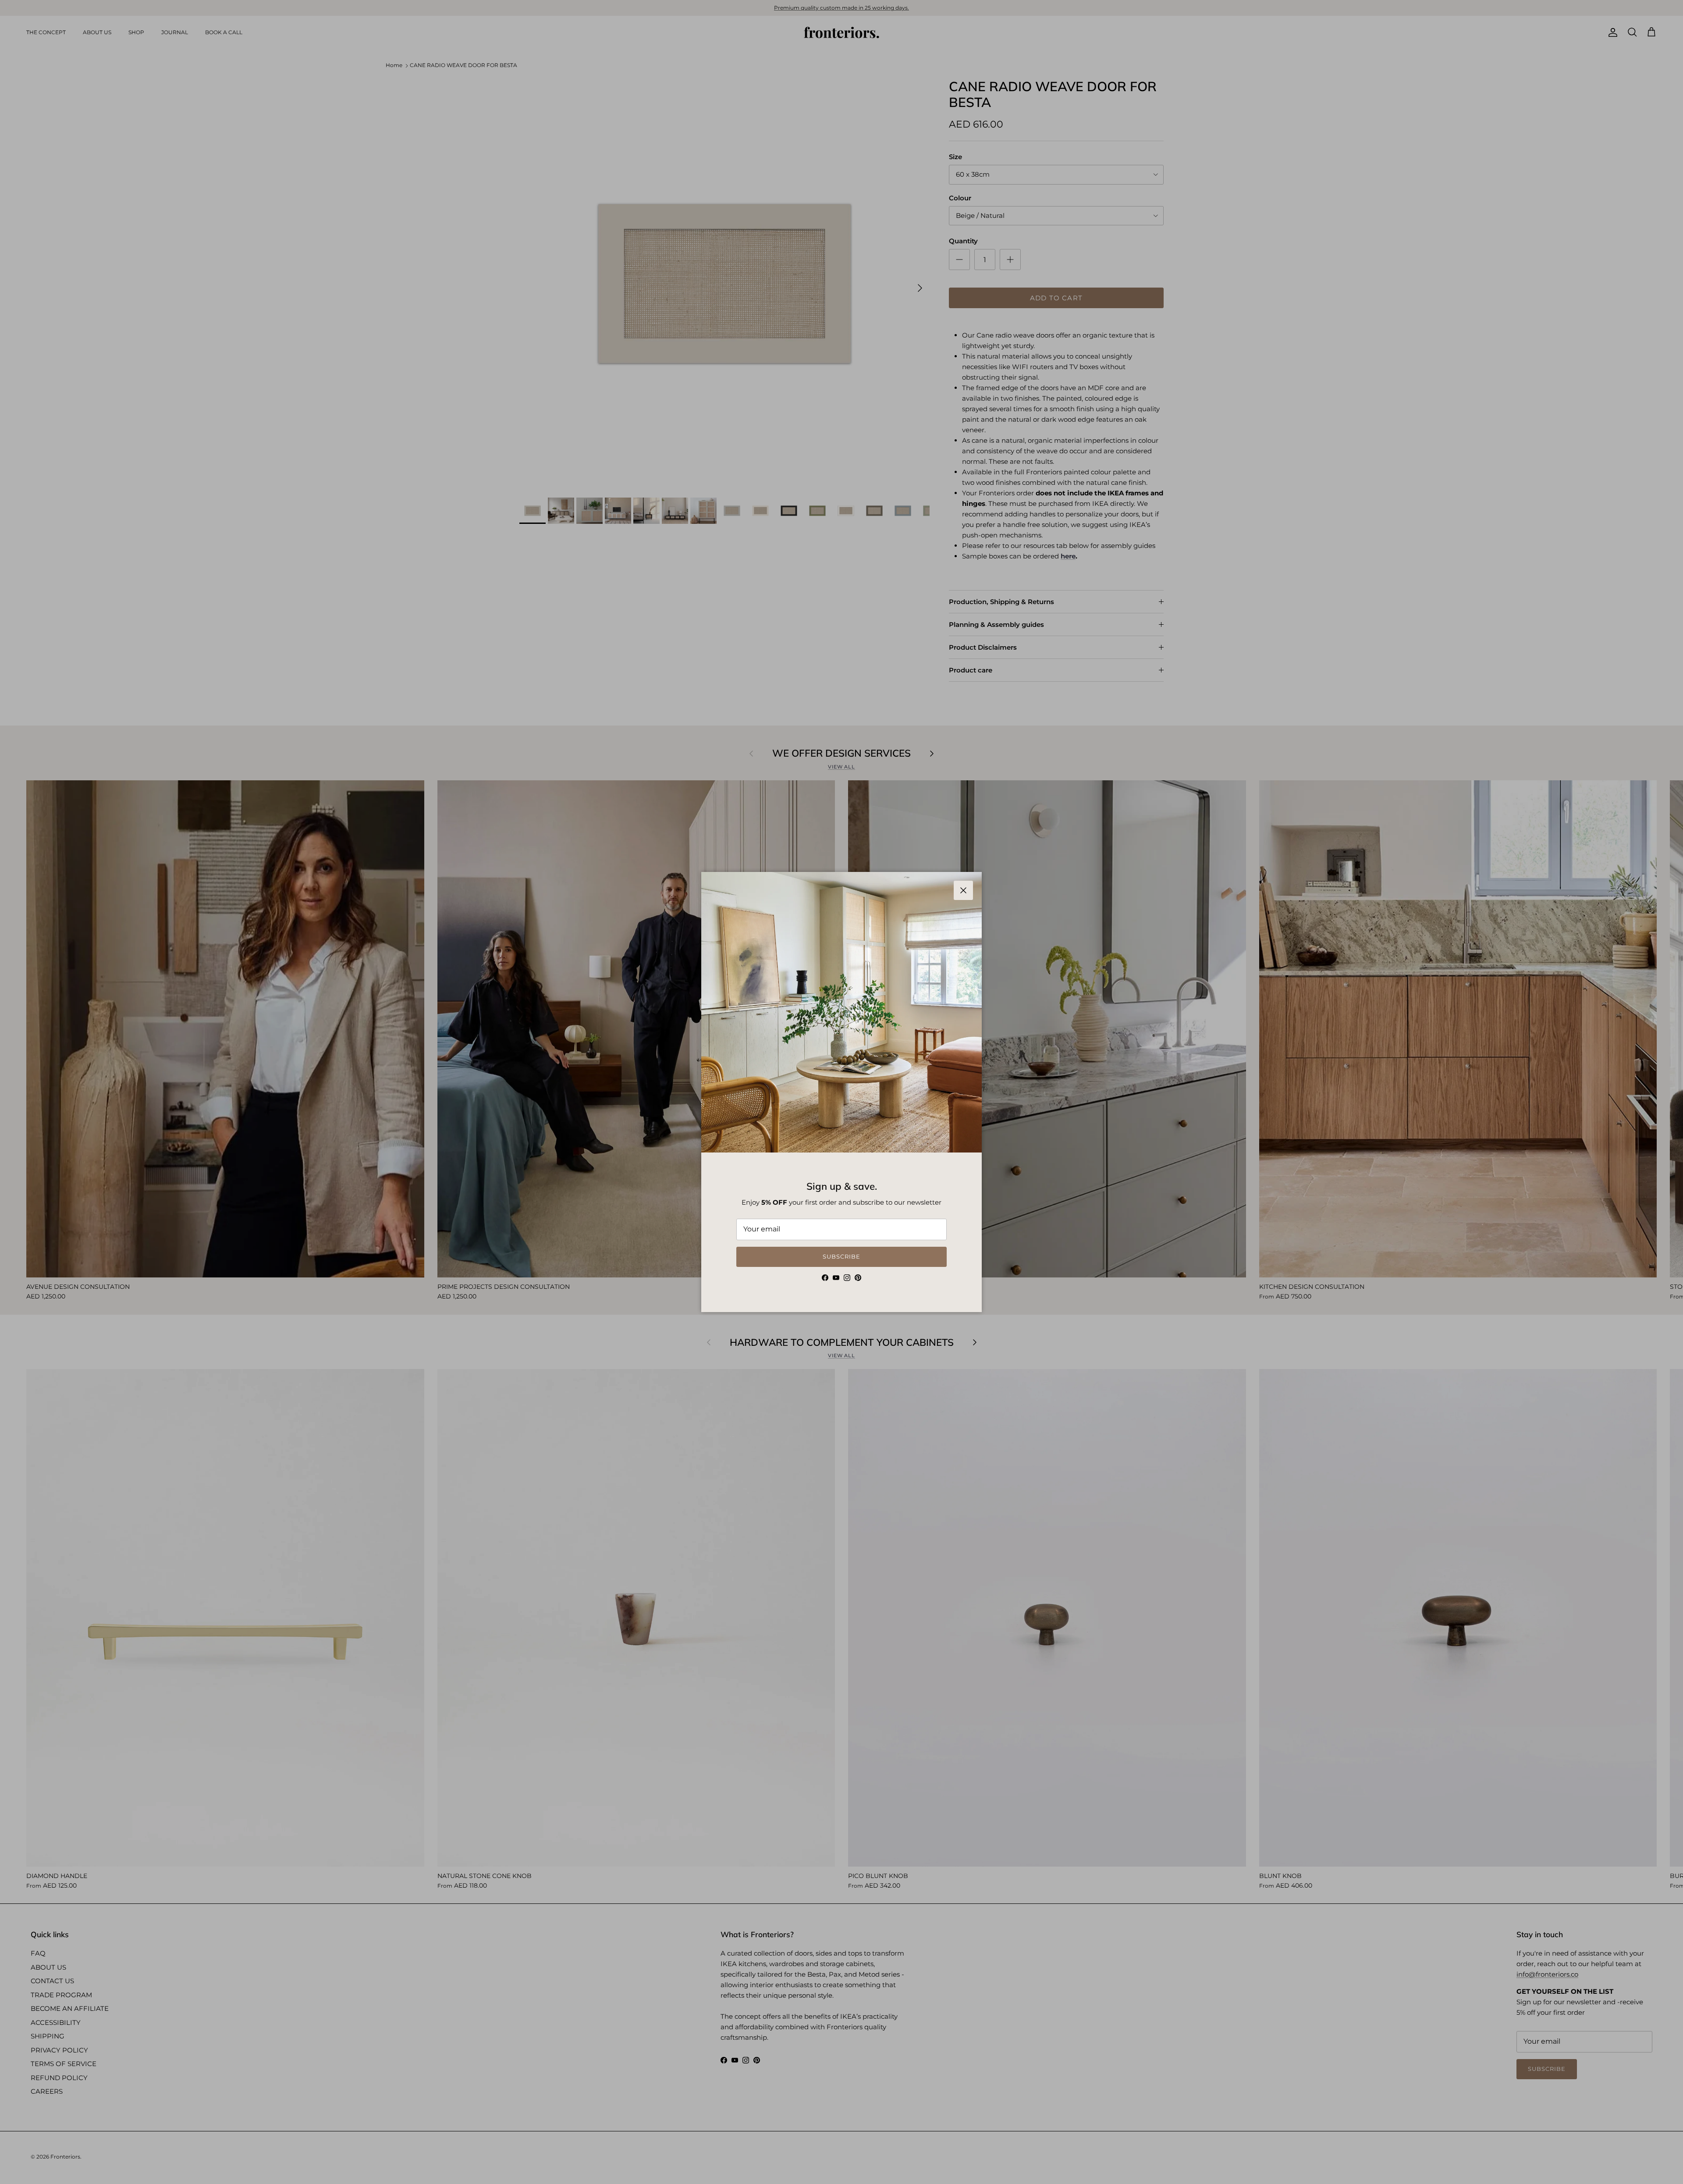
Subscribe (841, 1256)
